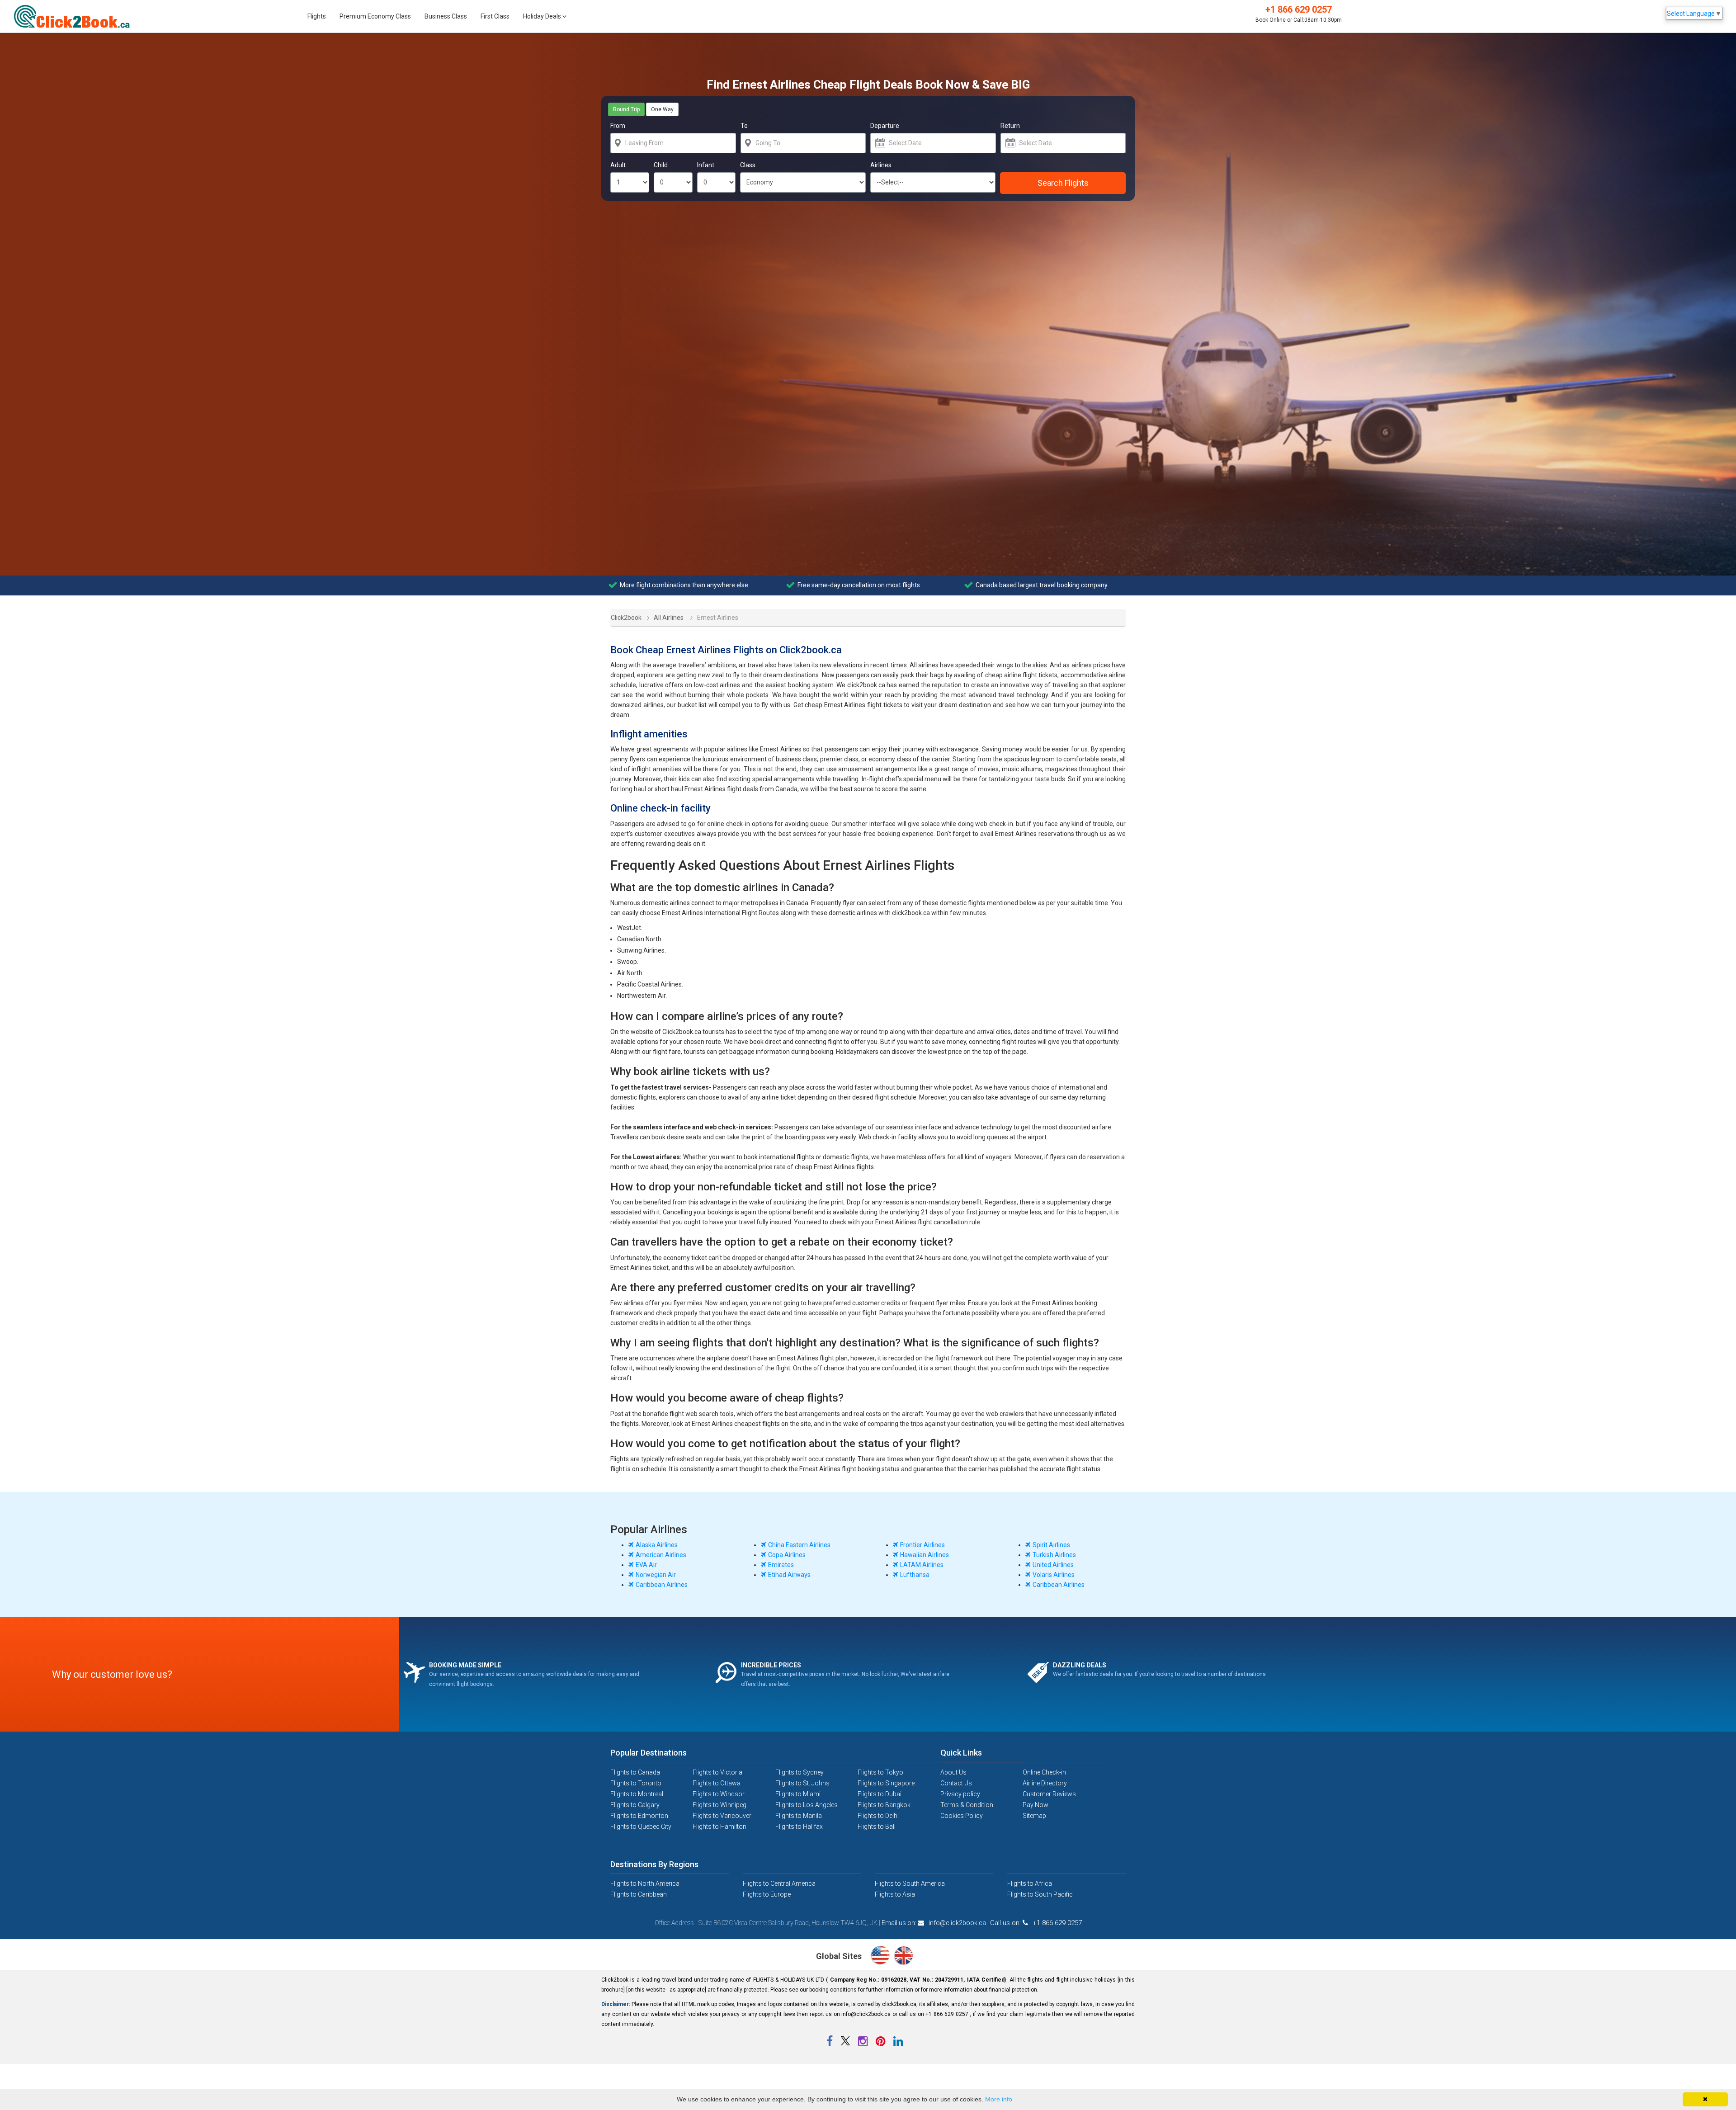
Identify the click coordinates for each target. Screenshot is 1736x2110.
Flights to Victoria (717, 1772)
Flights (317, 16)
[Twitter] (846, 2043)
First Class (495, 16)
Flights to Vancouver (722, 1816)
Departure (885, 126)
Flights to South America (910, 1883)
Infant (706, 165)
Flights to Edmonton (639, 1816)
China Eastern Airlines (799, 1545)
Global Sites (840, 1956)
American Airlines (661, 1555)
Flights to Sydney (800, 1772)
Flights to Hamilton (719, 1827)
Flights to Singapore (886, 1783)
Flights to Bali (877, 1827)
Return (1010, 126)
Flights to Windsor (719, 1794)
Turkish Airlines (1054, 1555)
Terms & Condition (967, 1805)
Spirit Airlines (1051, 1545)
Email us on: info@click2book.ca (934, 1923)
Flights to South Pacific (1040, 1894)
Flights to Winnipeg (719, 1805)
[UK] (903, 1957)
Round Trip (626, 109)
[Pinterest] (881, 2043)
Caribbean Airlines (662, 1585)
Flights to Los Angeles (807, 1805)
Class (748, 165)
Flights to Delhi (878, 1816)
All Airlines (669, 618)
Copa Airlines (787, 1555)
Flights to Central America (779, 1883)
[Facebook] (830, 2043)
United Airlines (1053, 1565)
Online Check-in (1044, 1772)
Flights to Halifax (799, 1827)
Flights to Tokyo (880, 1772)
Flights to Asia (895, 1894)
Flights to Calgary (635, 1805)
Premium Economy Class (375, 16)
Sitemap (1034, 1816)
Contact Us (956, 1783)
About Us (953, 1772)
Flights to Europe (767, 1894)
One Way (662, 109)
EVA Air (646, 1565)
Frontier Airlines (922, 1545)
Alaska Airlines (657, 1545)
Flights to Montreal (637, 1794)
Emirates (781, 1565)
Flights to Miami (798, 1794)
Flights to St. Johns (802, 1783)
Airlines (881, 165)
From (618, 126)
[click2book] (77, 17)
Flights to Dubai (880, 1794)
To (744, 126)
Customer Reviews (1049, 1794)
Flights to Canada (635, 1772)
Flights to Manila (799, 1816)
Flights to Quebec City (641, 1827)
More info (999, 2099)
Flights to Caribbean (639, 1894)
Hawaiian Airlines (925, 1555)
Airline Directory (1045, 1783)
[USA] (882, 1957)
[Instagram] (863, 2043)
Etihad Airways (789, 1575)
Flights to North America (645, 1883)
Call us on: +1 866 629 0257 (1036, 1923)
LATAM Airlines (922, 1565)
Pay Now (1035, 1805)
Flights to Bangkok (884, 1805)
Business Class (446, 16)
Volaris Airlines (1054, 1575)
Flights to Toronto (636, 1783)
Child (661, 165)
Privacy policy (960, 1794)
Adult (618, 165)
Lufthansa (915, 1575)
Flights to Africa (1030, 1883)
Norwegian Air (656, 1575)
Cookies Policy (962, 1816)
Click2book (621, 616)
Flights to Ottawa (717, 1783)
